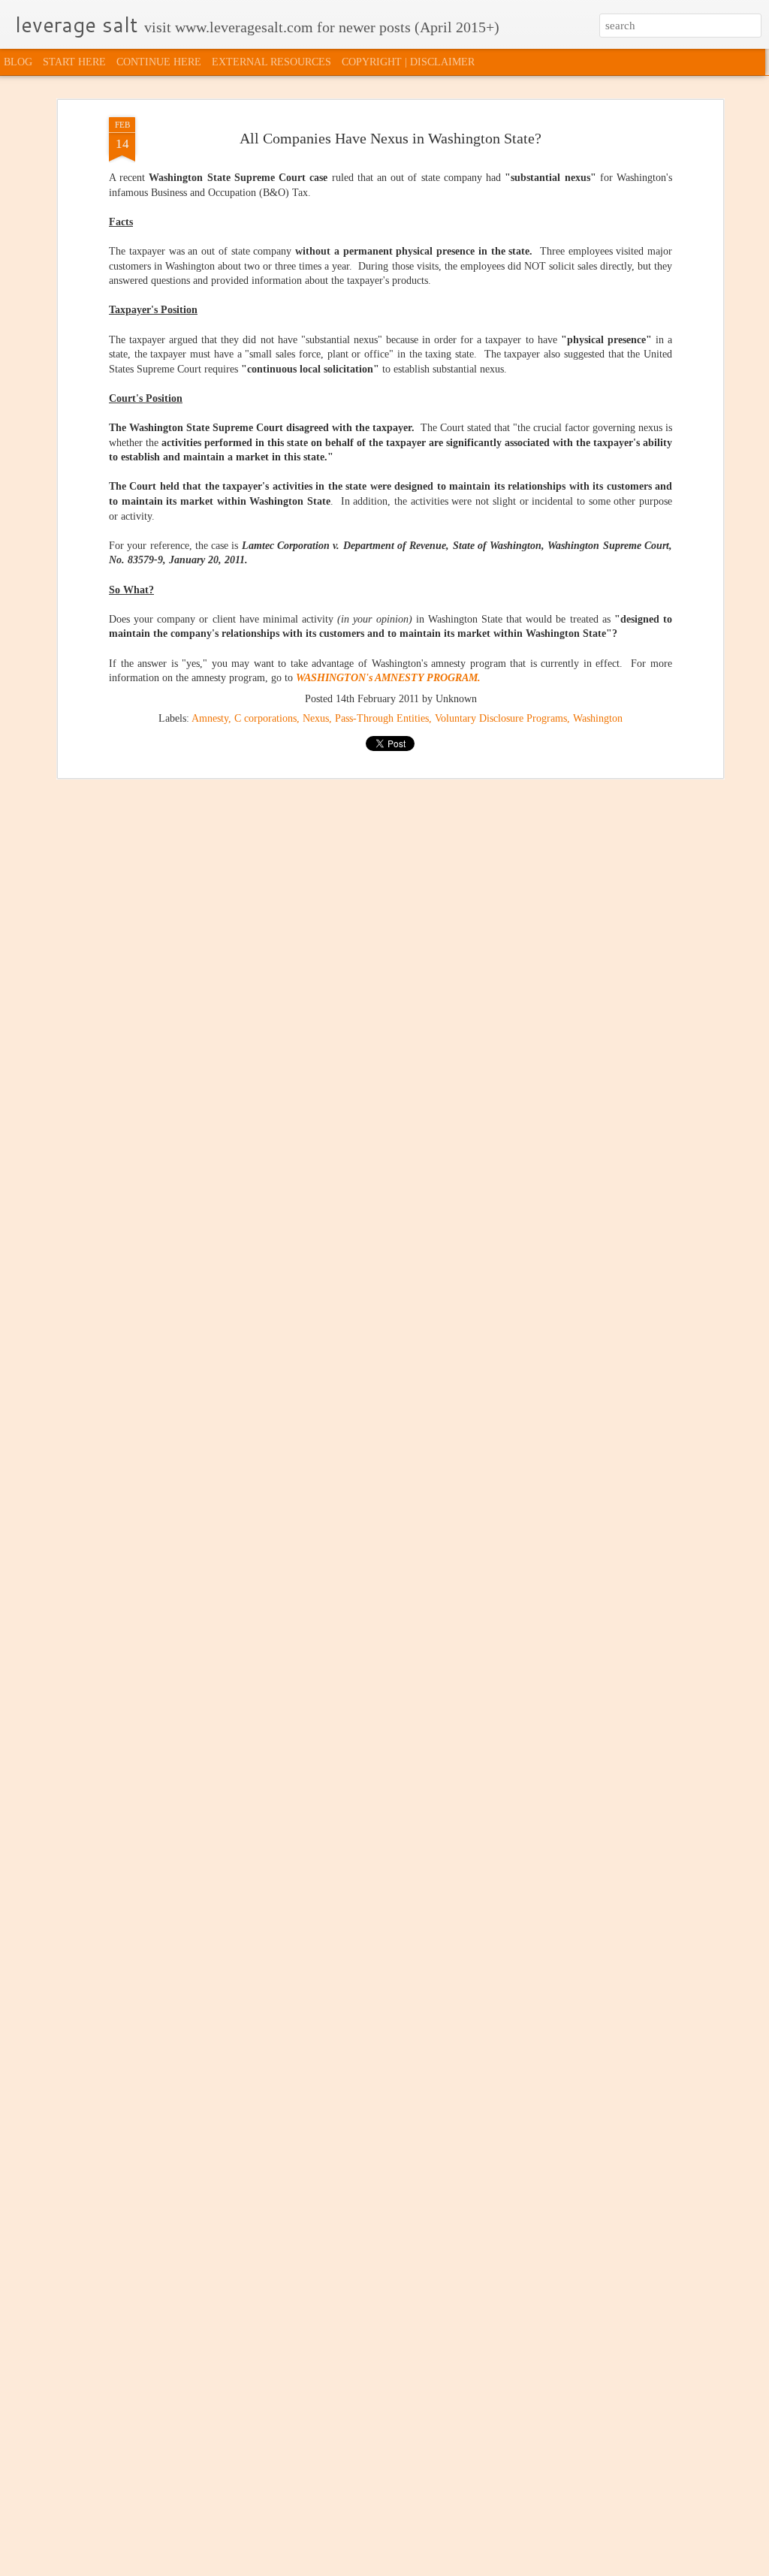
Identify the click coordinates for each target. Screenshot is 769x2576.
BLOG (18, 62)
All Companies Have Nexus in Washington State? (391, 138)
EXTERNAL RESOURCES (271, 62)
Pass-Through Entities (382, 718)
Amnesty (210, 718)
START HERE (74, 62)
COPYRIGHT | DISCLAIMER (408, 62)
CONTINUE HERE (159, 62)
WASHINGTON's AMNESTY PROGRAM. (388, 678)
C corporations (265, 718)
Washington (598, 718)
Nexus (316, 718)
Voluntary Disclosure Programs (501, 718)
